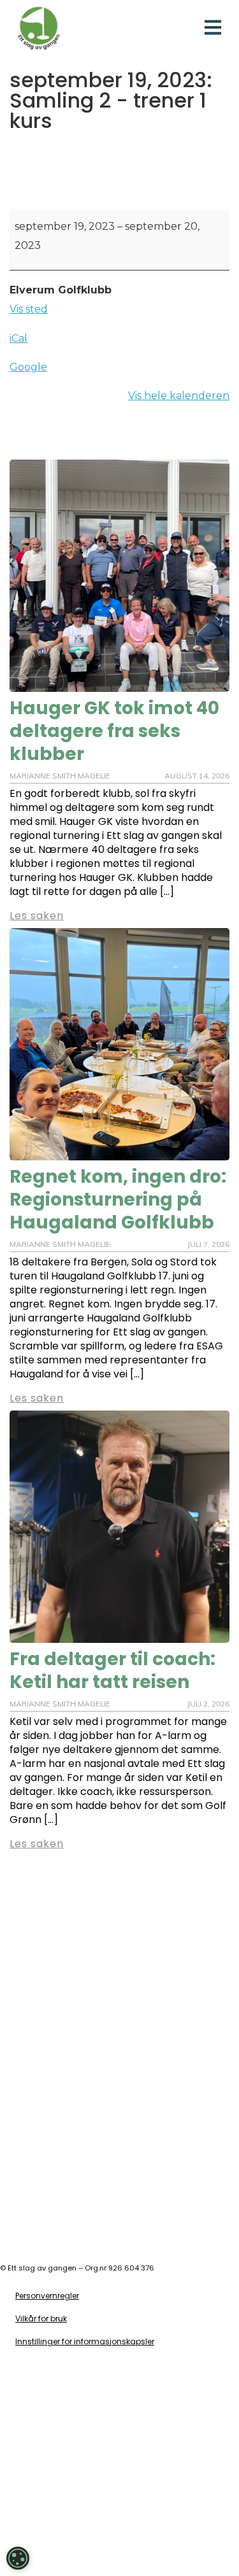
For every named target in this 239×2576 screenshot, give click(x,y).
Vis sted (29, 309)
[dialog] (18, 2558)
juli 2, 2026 (208, 1704)
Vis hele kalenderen (179, 396)
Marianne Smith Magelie (60, 1704)
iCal (18, 338)
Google (28, 367)
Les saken (37, 1844)
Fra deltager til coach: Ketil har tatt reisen (112, 1671)
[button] (213, 28)
